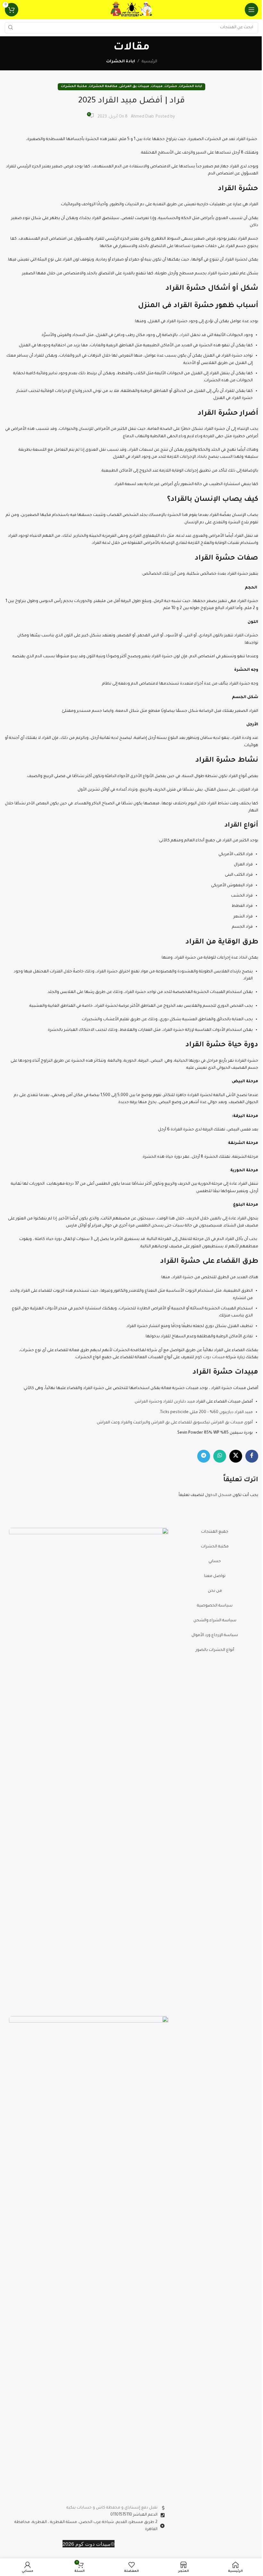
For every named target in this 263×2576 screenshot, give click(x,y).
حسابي (215, 1562)
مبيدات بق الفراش (134, 87)
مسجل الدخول (218, 1495)
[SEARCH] (10, 28)
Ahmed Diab (142, 117)
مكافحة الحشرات (103, 87)
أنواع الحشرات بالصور (215, 1650)
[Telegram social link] (204, 1456)
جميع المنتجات (215, 1532)
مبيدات (157, 87)
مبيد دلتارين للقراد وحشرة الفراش (165, 1402)
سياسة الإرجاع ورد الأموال (215, 1635)
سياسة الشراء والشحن (215, 1621)
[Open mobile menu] (251, 10)
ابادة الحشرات (121, 62)
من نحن (215, 1591)
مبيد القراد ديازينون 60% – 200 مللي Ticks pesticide (206, 1412)
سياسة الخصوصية (215, 1606)
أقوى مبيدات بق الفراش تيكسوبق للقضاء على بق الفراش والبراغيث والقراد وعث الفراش (175, 1423)
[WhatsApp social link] (220, 1456)
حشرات (171, 87)
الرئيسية (149, 62)
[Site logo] (131, 10)
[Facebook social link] (252, 1456)
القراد (185, 335)
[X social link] (236, 1456)
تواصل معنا (215, 1576)
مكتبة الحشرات (74, 87)
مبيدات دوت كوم (210, 1358)
